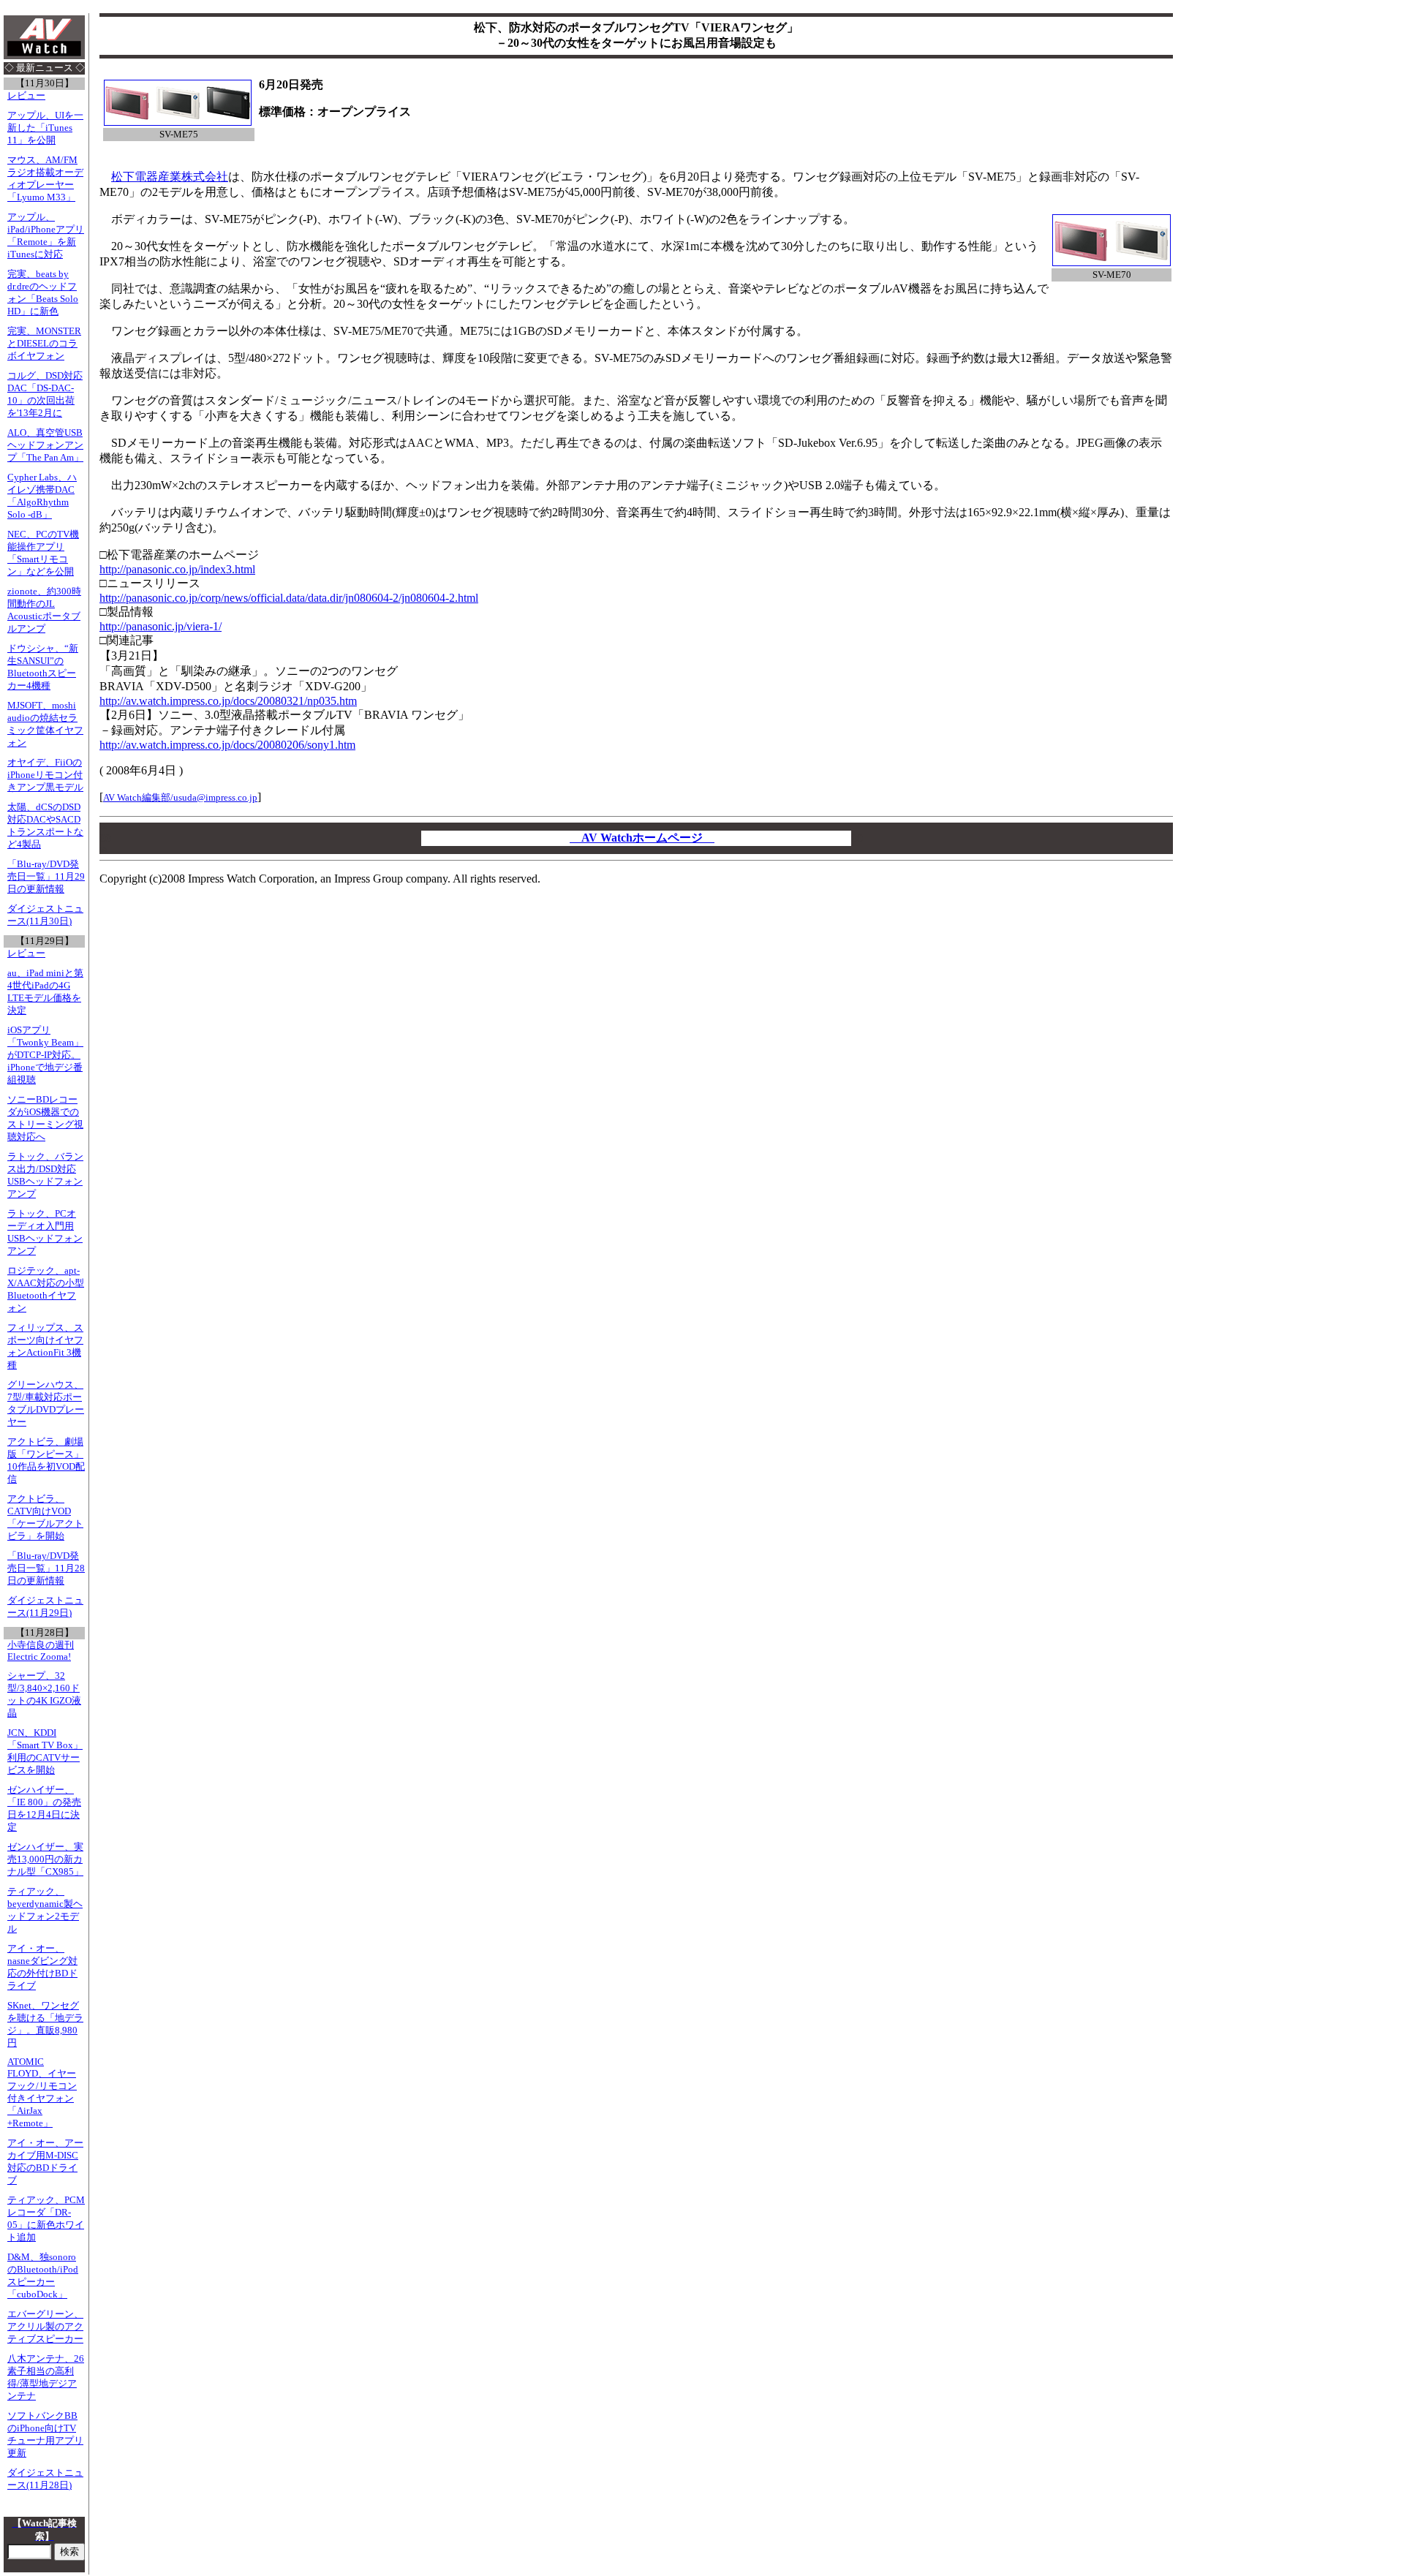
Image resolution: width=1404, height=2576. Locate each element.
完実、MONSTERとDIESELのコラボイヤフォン (44, 344)
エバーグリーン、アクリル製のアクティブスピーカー (45, 2327)
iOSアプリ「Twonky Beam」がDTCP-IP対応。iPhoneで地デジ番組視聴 (45, 1055)
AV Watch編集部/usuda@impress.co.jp (180, 797)
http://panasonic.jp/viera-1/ (161, 626)
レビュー (26, 96)
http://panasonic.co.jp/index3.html (177, 569)
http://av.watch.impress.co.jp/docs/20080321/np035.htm (228, 701)
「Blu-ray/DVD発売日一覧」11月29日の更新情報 (46, 877)
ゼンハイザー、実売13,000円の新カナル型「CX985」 (45, 1859)
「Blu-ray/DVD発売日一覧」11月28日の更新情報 (46, 1568)
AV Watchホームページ (642, 838)
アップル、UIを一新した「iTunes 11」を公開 (45, 128)
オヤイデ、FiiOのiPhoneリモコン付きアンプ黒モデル (45, 775)
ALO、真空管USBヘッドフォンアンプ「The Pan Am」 (45, 445)
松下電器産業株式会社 (170, 177)
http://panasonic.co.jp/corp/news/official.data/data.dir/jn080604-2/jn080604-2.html (289, 598)
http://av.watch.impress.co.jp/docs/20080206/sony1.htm (227, 745)
